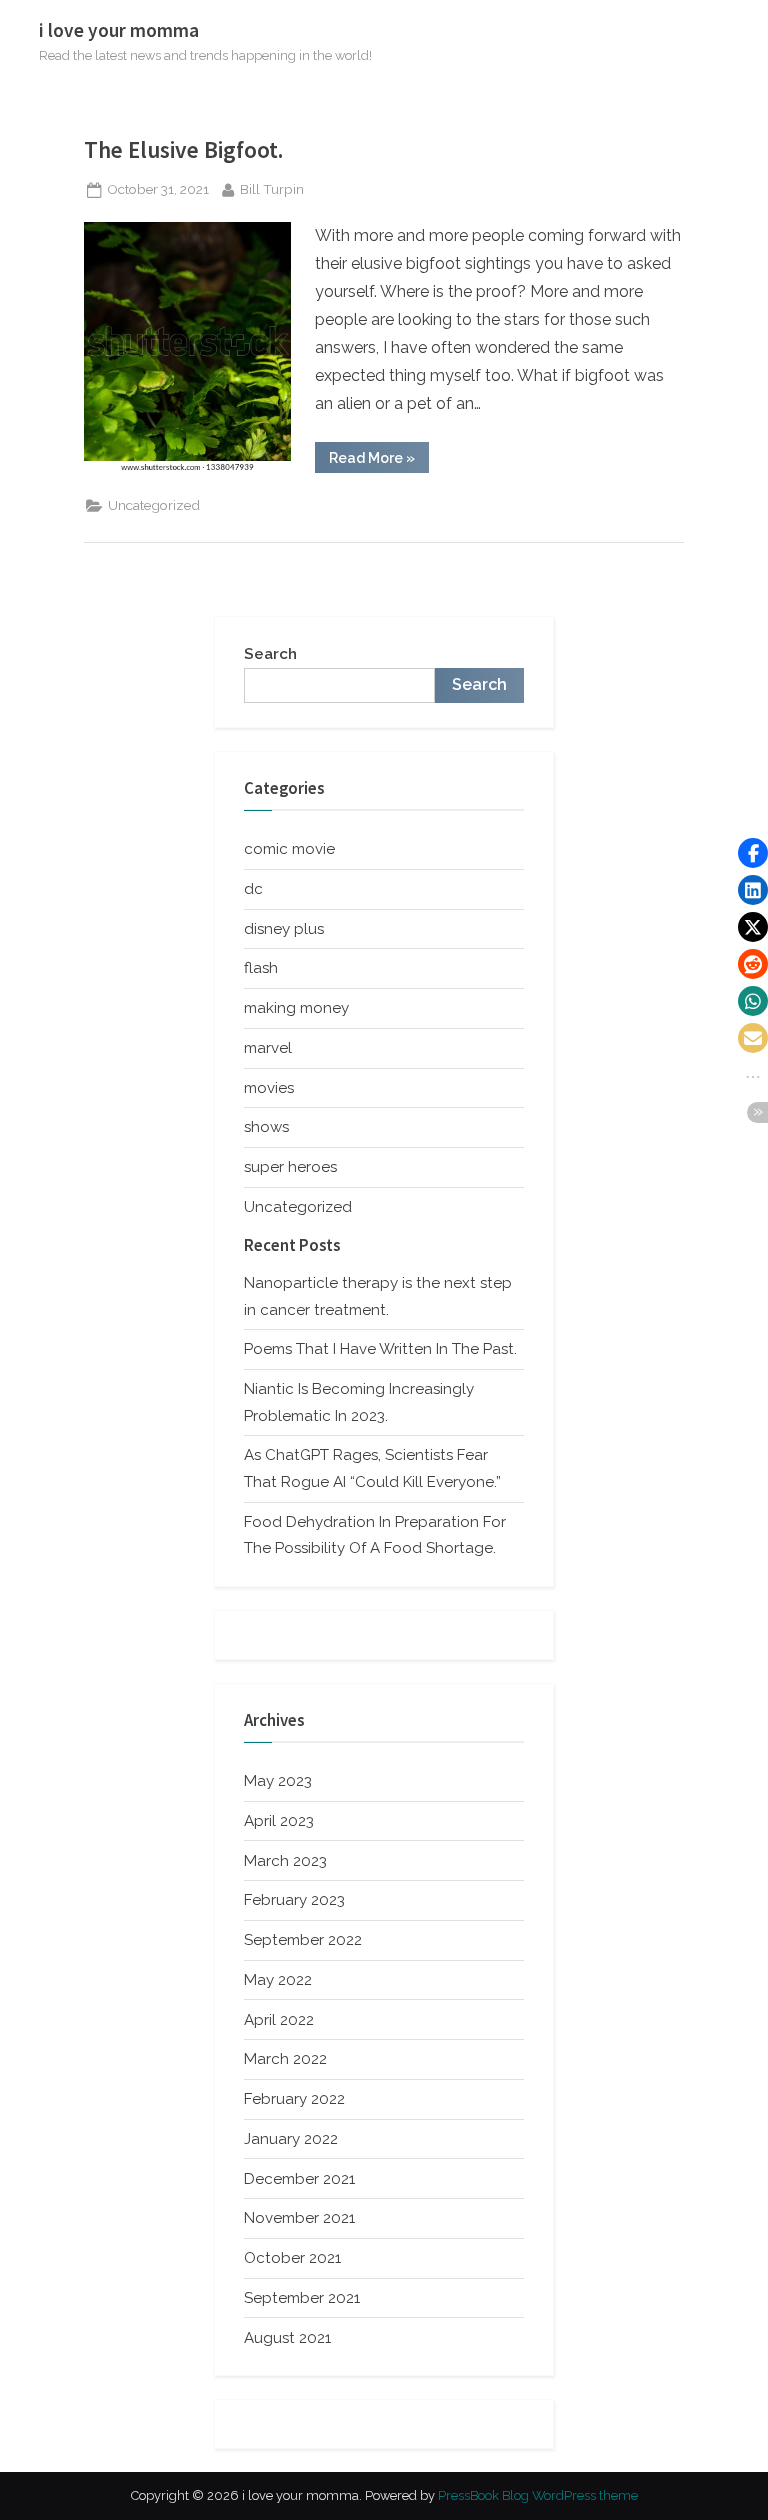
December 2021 (299, 2179)
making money (296, 1008)
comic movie (289, 849)
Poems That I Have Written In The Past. (380, 1349)
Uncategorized (154, 505)
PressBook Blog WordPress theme (538, 2495)
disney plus (284, 929)
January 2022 (291, 2139)
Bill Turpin (272, 188)
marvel (268, 1048)
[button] (753, 853)
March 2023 (285, 1861)
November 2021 (299, 2218)
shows (266, 1127)
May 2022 (278, 1980)
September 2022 (303, 1940)
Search (270, 654)
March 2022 (285, 2059)
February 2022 (294, 2099)
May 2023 (278, 1781)
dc (253, 889)
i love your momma (119, 30)
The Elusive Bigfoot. (183, 149)
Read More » (379, 461)
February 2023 (294, 1900)
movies (269, 1088)
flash (261, 968)
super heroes (290, 1167)
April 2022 (279, 2020)
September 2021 (302, 2298)
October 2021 (292, 2258)
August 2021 (287, 2338)
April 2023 (279, 1821)
